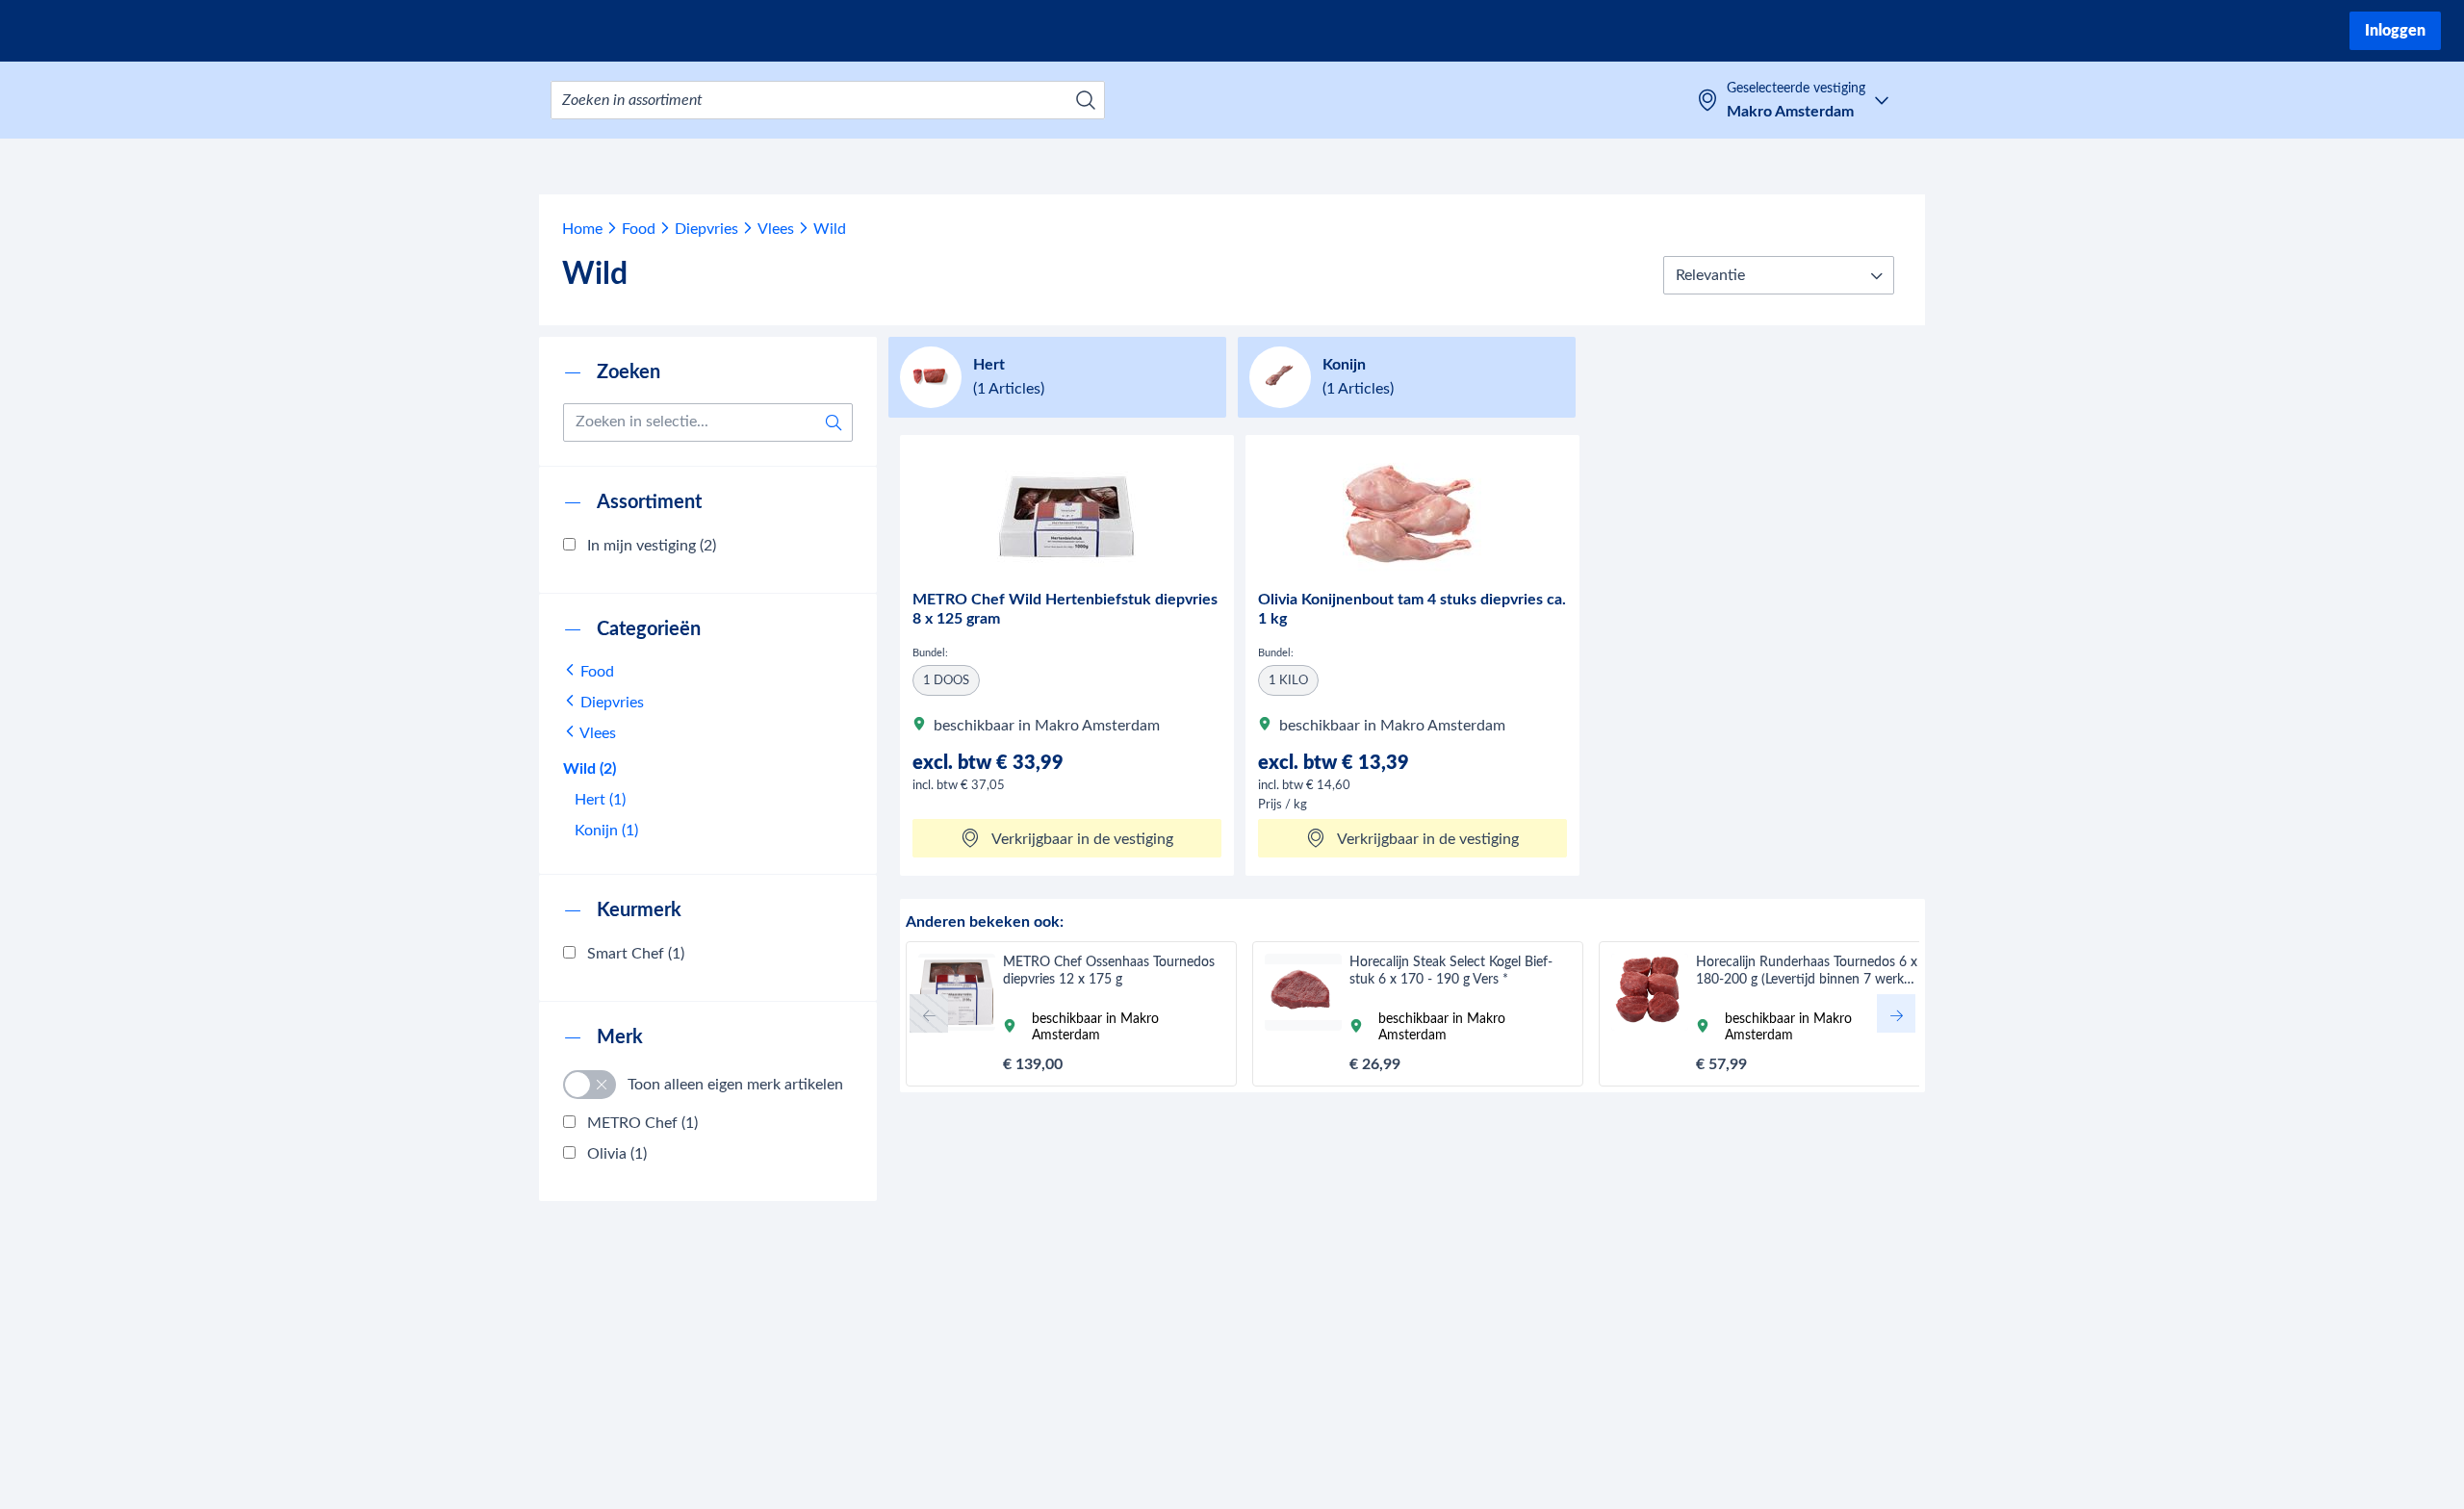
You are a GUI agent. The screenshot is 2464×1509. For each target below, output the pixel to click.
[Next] (1896, 1013)
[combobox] (828, 100)
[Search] (1086, 100)
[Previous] (929, 1013)
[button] (1779, 275)
